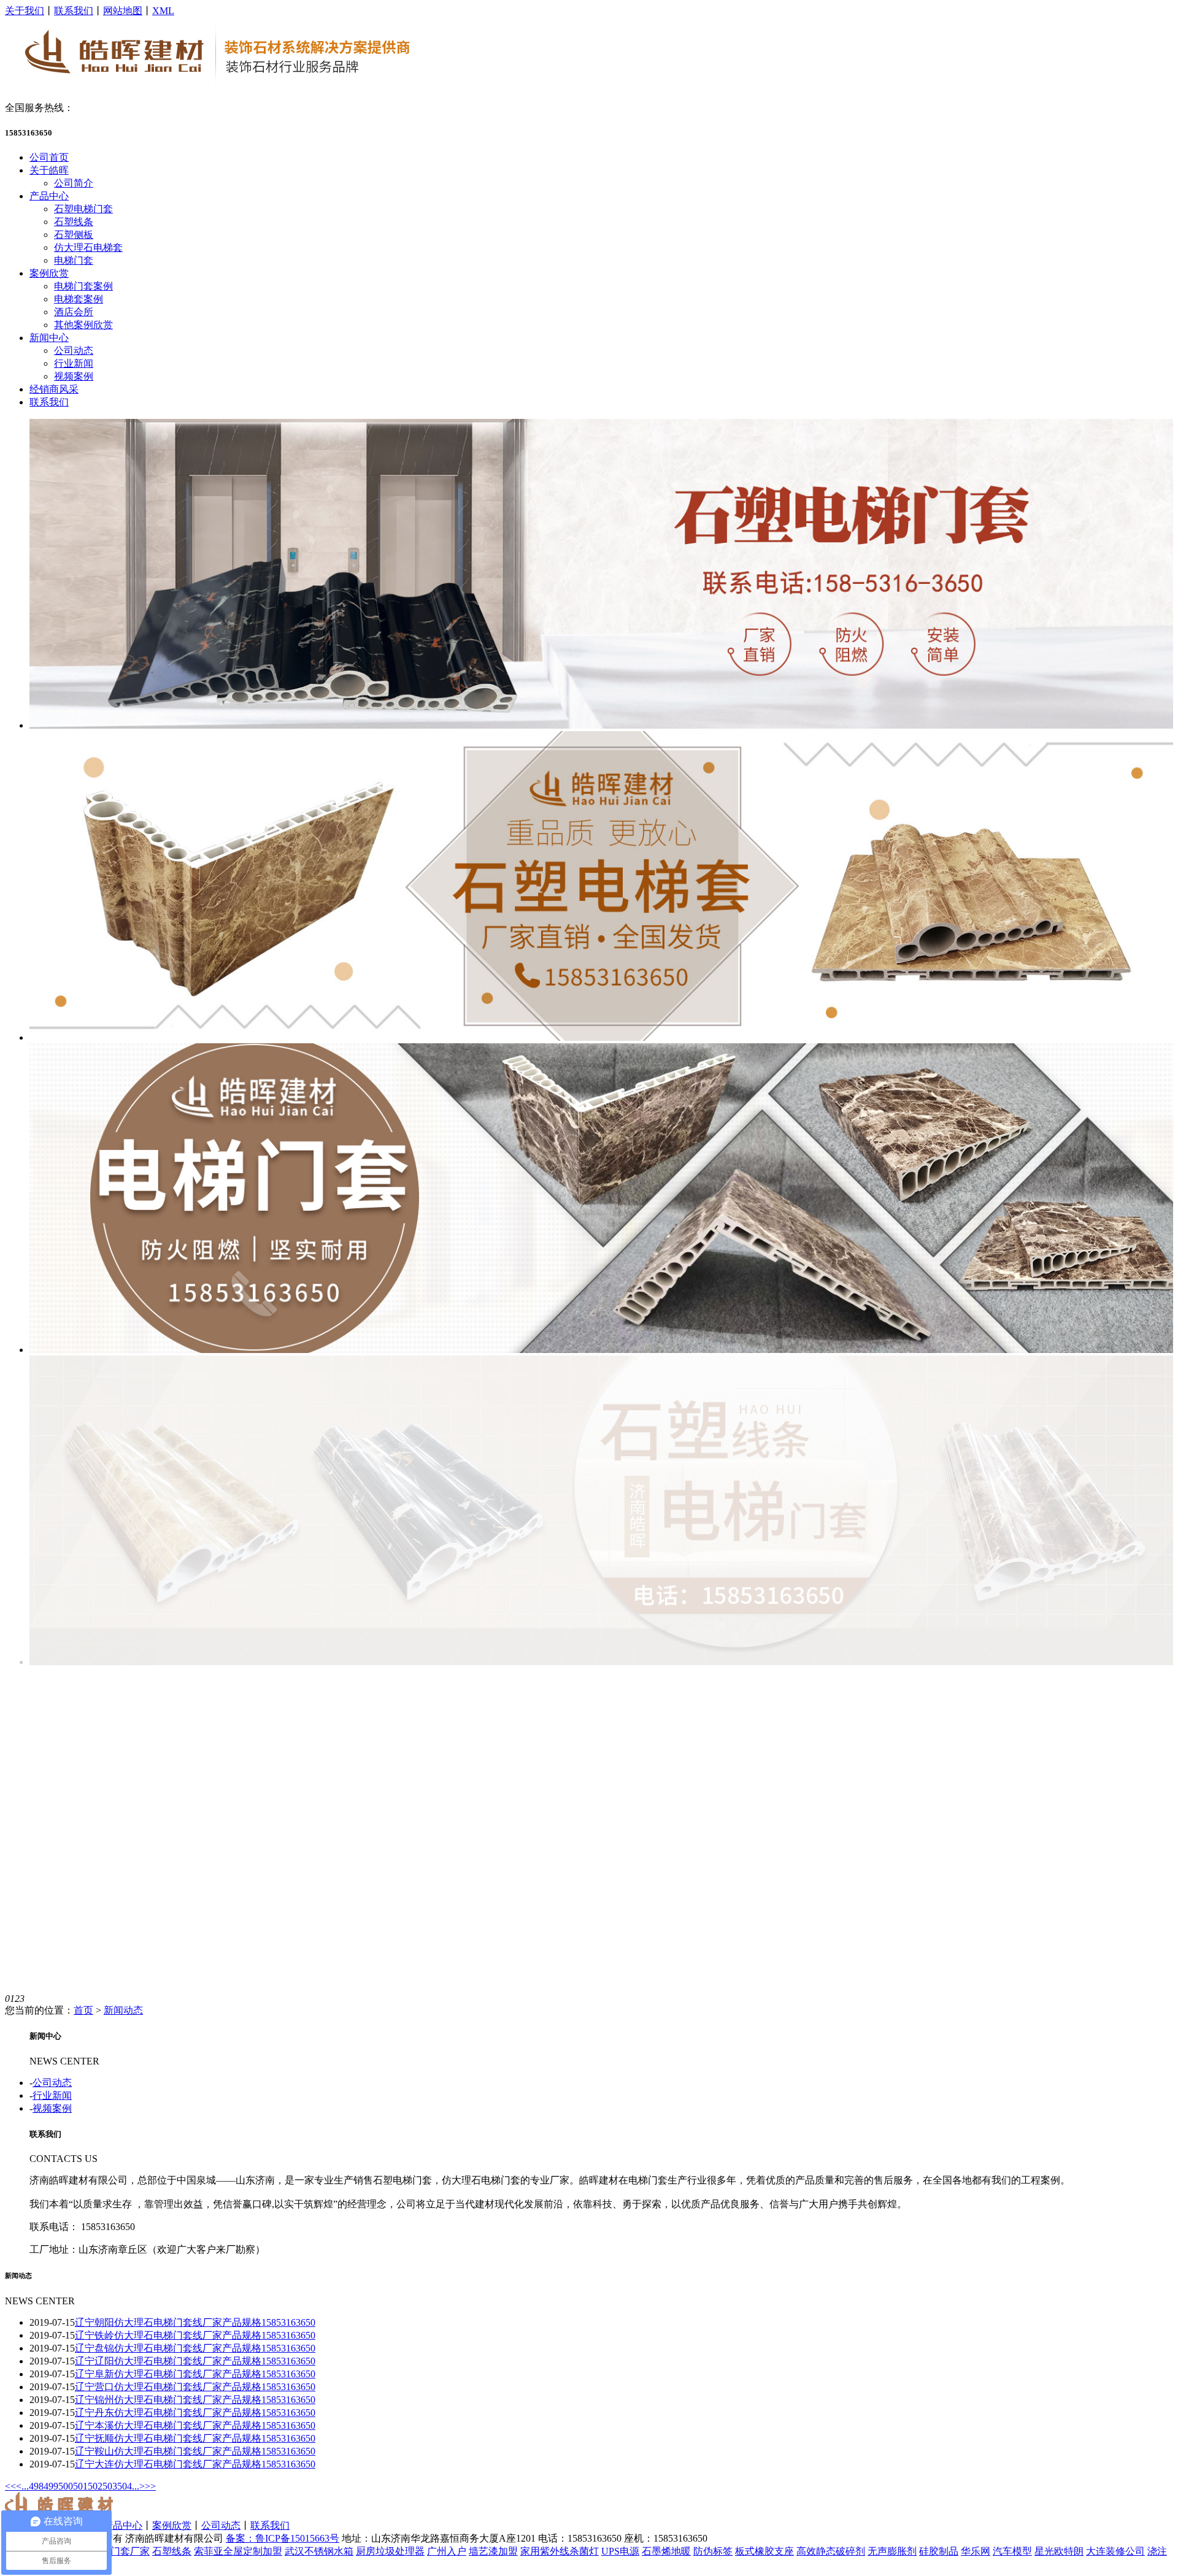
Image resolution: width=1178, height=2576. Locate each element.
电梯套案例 (79, 299)
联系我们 (74, 11)
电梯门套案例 (83, 286)
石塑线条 (74, 222)
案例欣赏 (49, 273)
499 (51, 2486)
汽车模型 (1012, 2551)
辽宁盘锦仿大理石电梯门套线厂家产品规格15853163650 (195, 2348)
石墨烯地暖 (666, 2551)
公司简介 (74, 183)
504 (125, 2486)
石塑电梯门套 (83, 209)
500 (66, 2486)
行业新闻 (74, 363)
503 (110, 2486)
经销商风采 (54, 389)
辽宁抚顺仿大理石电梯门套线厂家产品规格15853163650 (195, 2438)
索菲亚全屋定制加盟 (238, 2551)
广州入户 (447, 2551)
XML (163, 11)
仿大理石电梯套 (88, 247)
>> (150, 2486)
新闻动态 (123, 2010)
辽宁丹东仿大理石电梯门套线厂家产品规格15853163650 (195, 2413)
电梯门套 (74, 260)
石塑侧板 (74, 235)
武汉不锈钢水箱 (319, 2551)
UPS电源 (620, 2551)
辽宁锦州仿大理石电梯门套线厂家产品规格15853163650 (195, 2400)
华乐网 (976, 2551)
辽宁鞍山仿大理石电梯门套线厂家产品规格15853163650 (195, 2451)
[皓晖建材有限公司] (218, 89)
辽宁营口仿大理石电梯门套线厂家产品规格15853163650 (195, 2387)
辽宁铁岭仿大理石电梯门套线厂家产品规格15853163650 (195, 2335)
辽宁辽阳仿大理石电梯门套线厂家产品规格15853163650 (195, 2361)
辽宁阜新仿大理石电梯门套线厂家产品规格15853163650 (195, 2374)
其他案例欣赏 (83, 325)
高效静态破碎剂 (831, 2551)
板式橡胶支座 (764, 2551)
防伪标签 (713, 2551)
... (25, 2486)
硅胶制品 (939, 2551)
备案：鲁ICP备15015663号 (283, 2538)
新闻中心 (49, 338)
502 (95, 2486)
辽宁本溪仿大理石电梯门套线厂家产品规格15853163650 (195, 2425)
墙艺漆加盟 (493, 2551)
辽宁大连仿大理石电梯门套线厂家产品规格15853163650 (195, 2464)
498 (36, 2486)
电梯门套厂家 (120, 2551)
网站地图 (123, 11)
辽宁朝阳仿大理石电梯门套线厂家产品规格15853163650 (195, 2322)
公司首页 (49, 157)
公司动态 (74, 351)
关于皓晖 (49, 170)
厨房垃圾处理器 (390, 2551)
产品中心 (49, 196)
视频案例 (74, 376)
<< (10, 2486)
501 (80, 2486)
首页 (83, 2010)
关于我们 (25, 11)
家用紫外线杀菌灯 (560, 2551)
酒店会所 (74, 312)
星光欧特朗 (1059, 2551)
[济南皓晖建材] (601, 725)
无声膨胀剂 (892, 2551)
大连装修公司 (1115, 2551)
